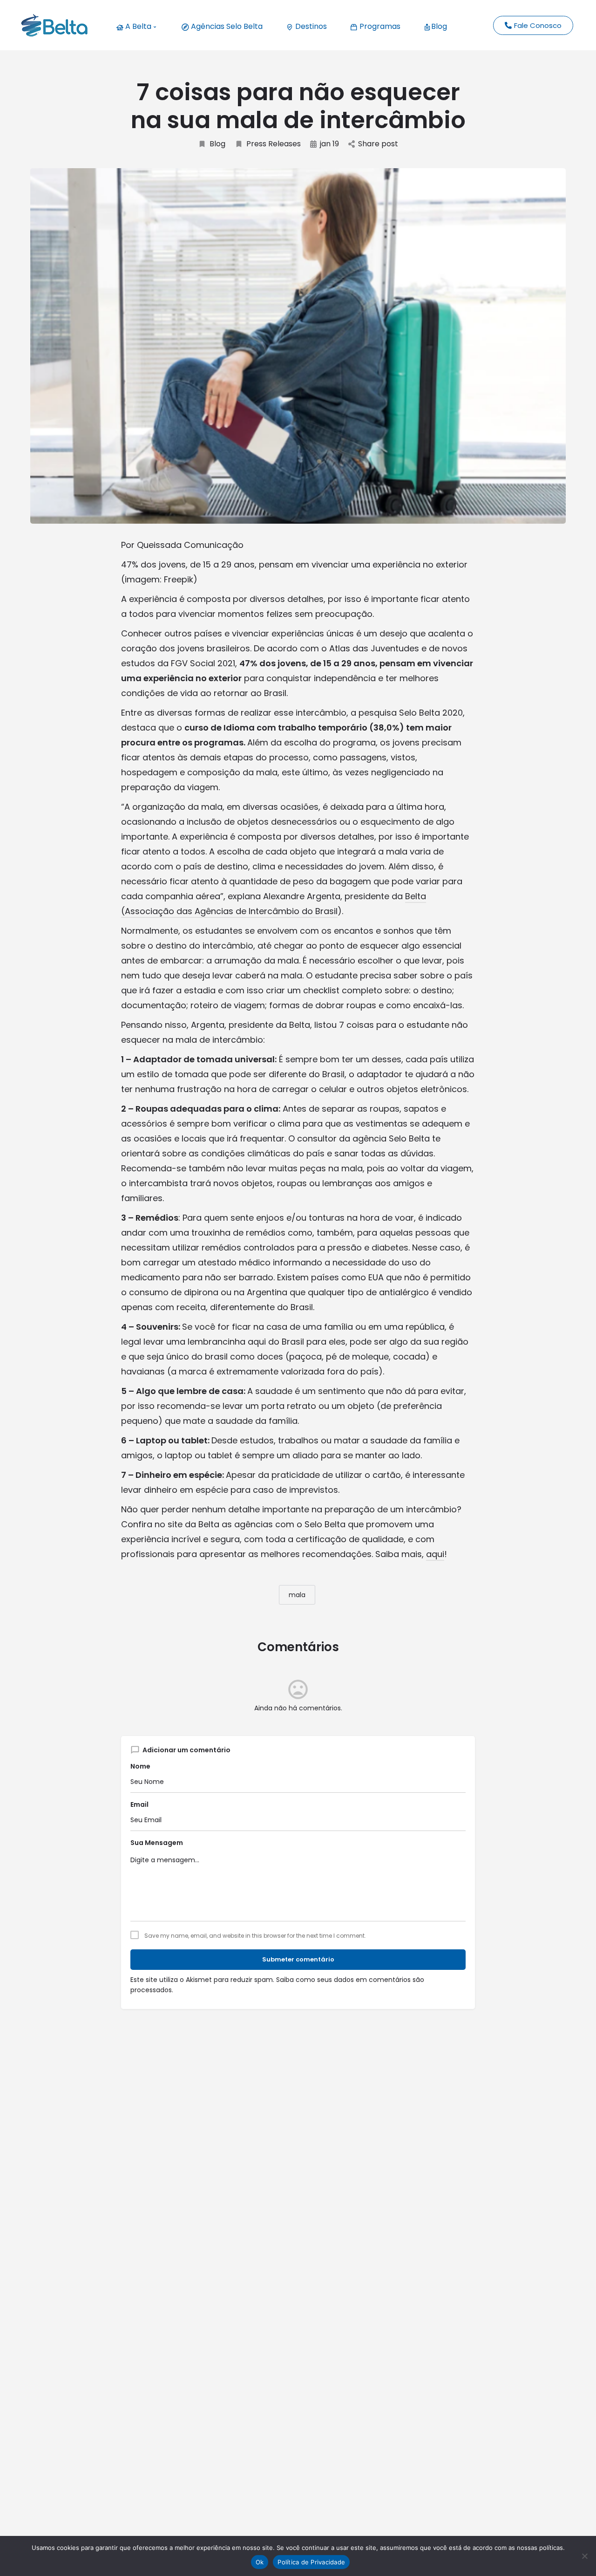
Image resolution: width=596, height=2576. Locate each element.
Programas (379, 26)
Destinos (310, 26)
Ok (260, 2562)
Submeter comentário (298, 1959)
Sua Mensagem (157, 1843)
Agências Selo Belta (226, 26)
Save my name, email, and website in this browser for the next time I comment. (255, 1936)
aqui (435, 1554)
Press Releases (274, 144)
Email (139, 1804)
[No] (584, 2556)
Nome (140, 1766)
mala (297, 1595)
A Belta (137, 26)
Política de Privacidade (311, 2562)
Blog (439, 26)
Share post (378, 144)
